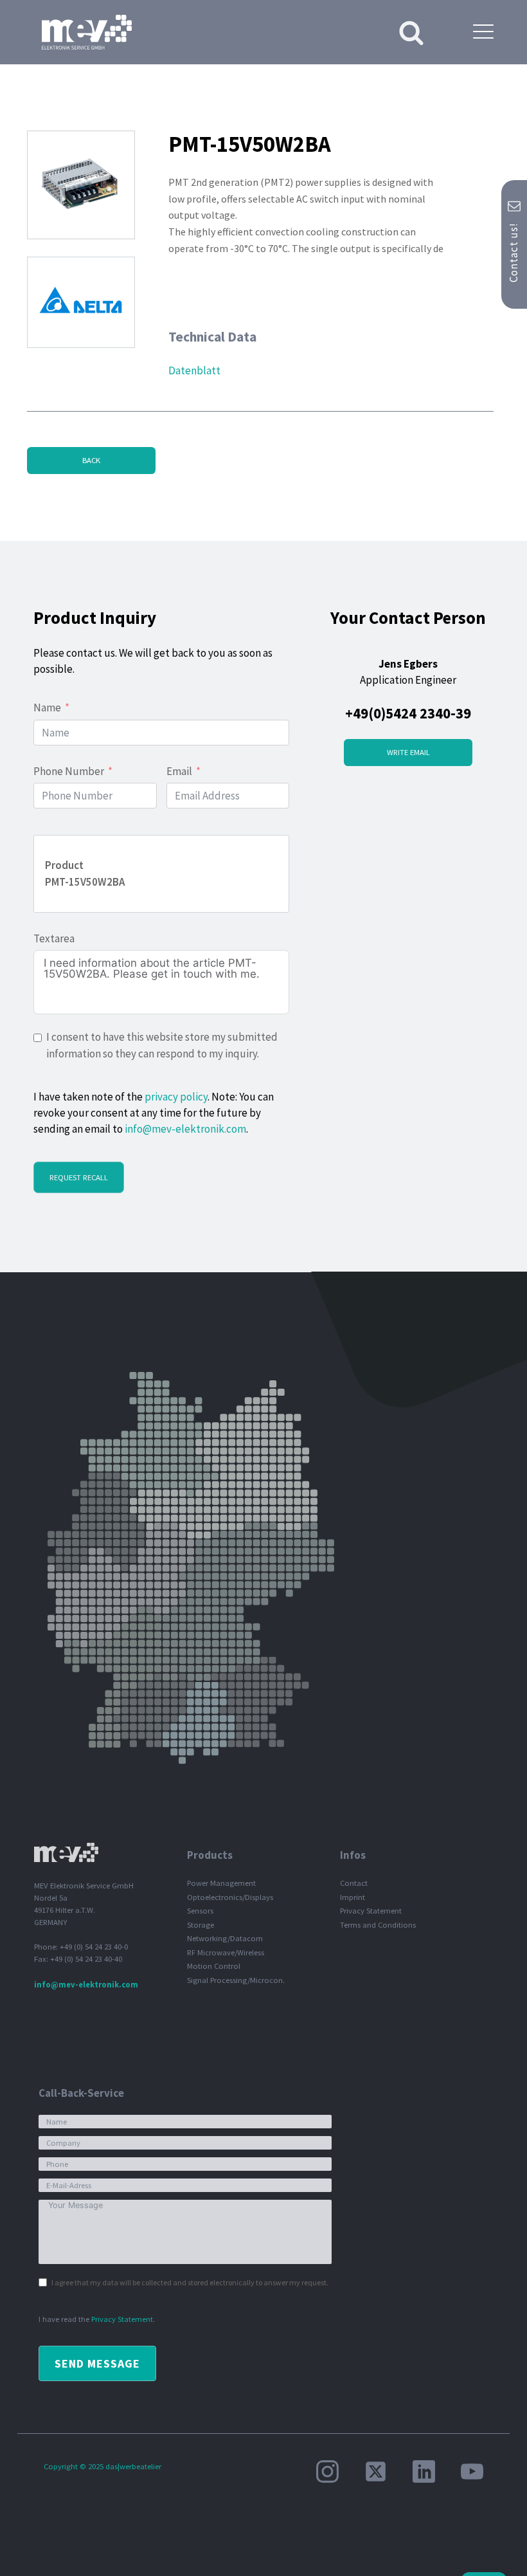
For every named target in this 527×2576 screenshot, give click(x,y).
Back (91, 460)
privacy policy (176, 1097)
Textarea (54, 938)
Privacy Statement (371, 1911)
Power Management (221, 1883)
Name (47, 708)
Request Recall (79, 1177)
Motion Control (214, 1966)
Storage (201, 1925)
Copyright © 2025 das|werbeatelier (103, 2466)
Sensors (200, 1911)
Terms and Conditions (378, 1925)
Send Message (97, 2363)
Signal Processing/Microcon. (236, 1980)
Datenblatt (194, 370)
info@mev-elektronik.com (185, 1129)
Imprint (353, 1897)
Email (179, 771)
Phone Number (69, 771)
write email (408, 752)
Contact (354, 1883)
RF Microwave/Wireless (226, 1952)
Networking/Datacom (225, 1938)
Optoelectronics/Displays (230, 1897)
